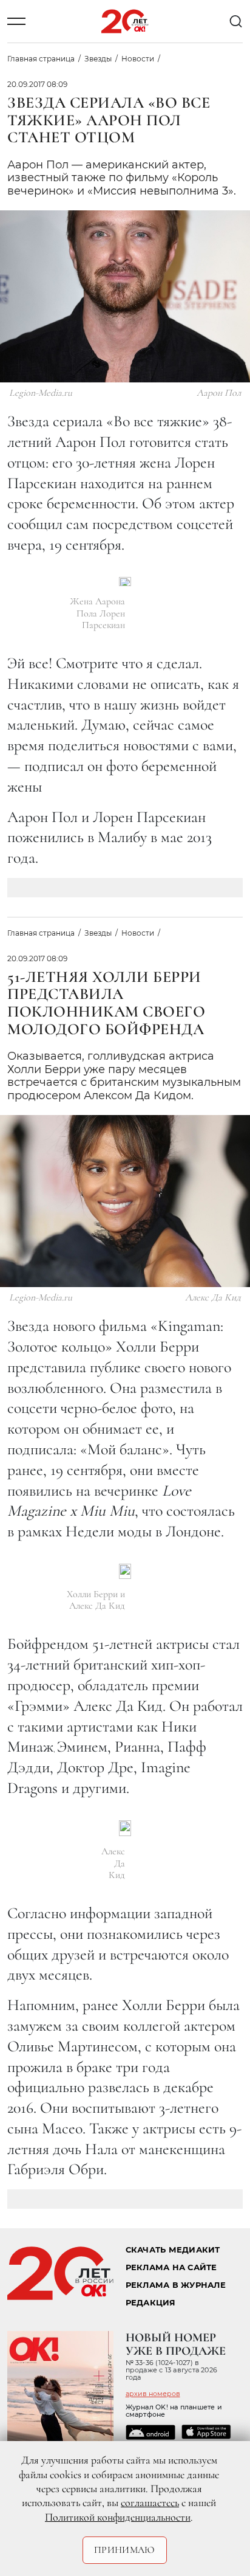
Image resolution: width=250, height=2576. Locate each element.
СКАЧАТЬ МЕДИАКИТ (173, 2250)
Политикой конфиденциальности (118, 2517)
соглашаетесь (150, 2502)
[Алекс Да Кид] (125, 1828)
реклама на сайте (171, 2267)
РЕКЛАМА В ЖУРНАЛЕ (176, 2285)
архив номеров (153, 2394)
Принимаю (125, 2550)
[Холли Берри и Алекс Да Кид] (125, 1571)
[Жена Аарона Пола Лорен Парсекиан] (125, 582)
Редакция (151, 2303)
